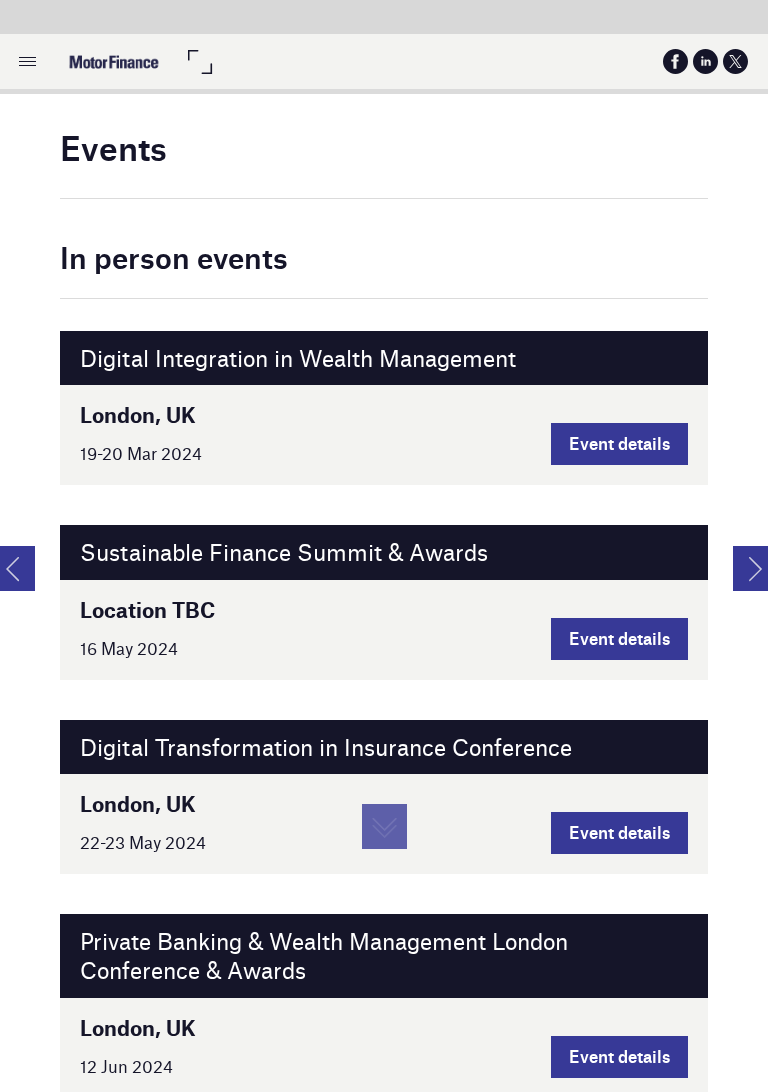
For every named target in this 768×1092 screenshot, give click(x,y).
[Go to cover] (113, 61)
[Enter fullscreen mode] (199, 61)
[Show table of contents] (27, 61)
